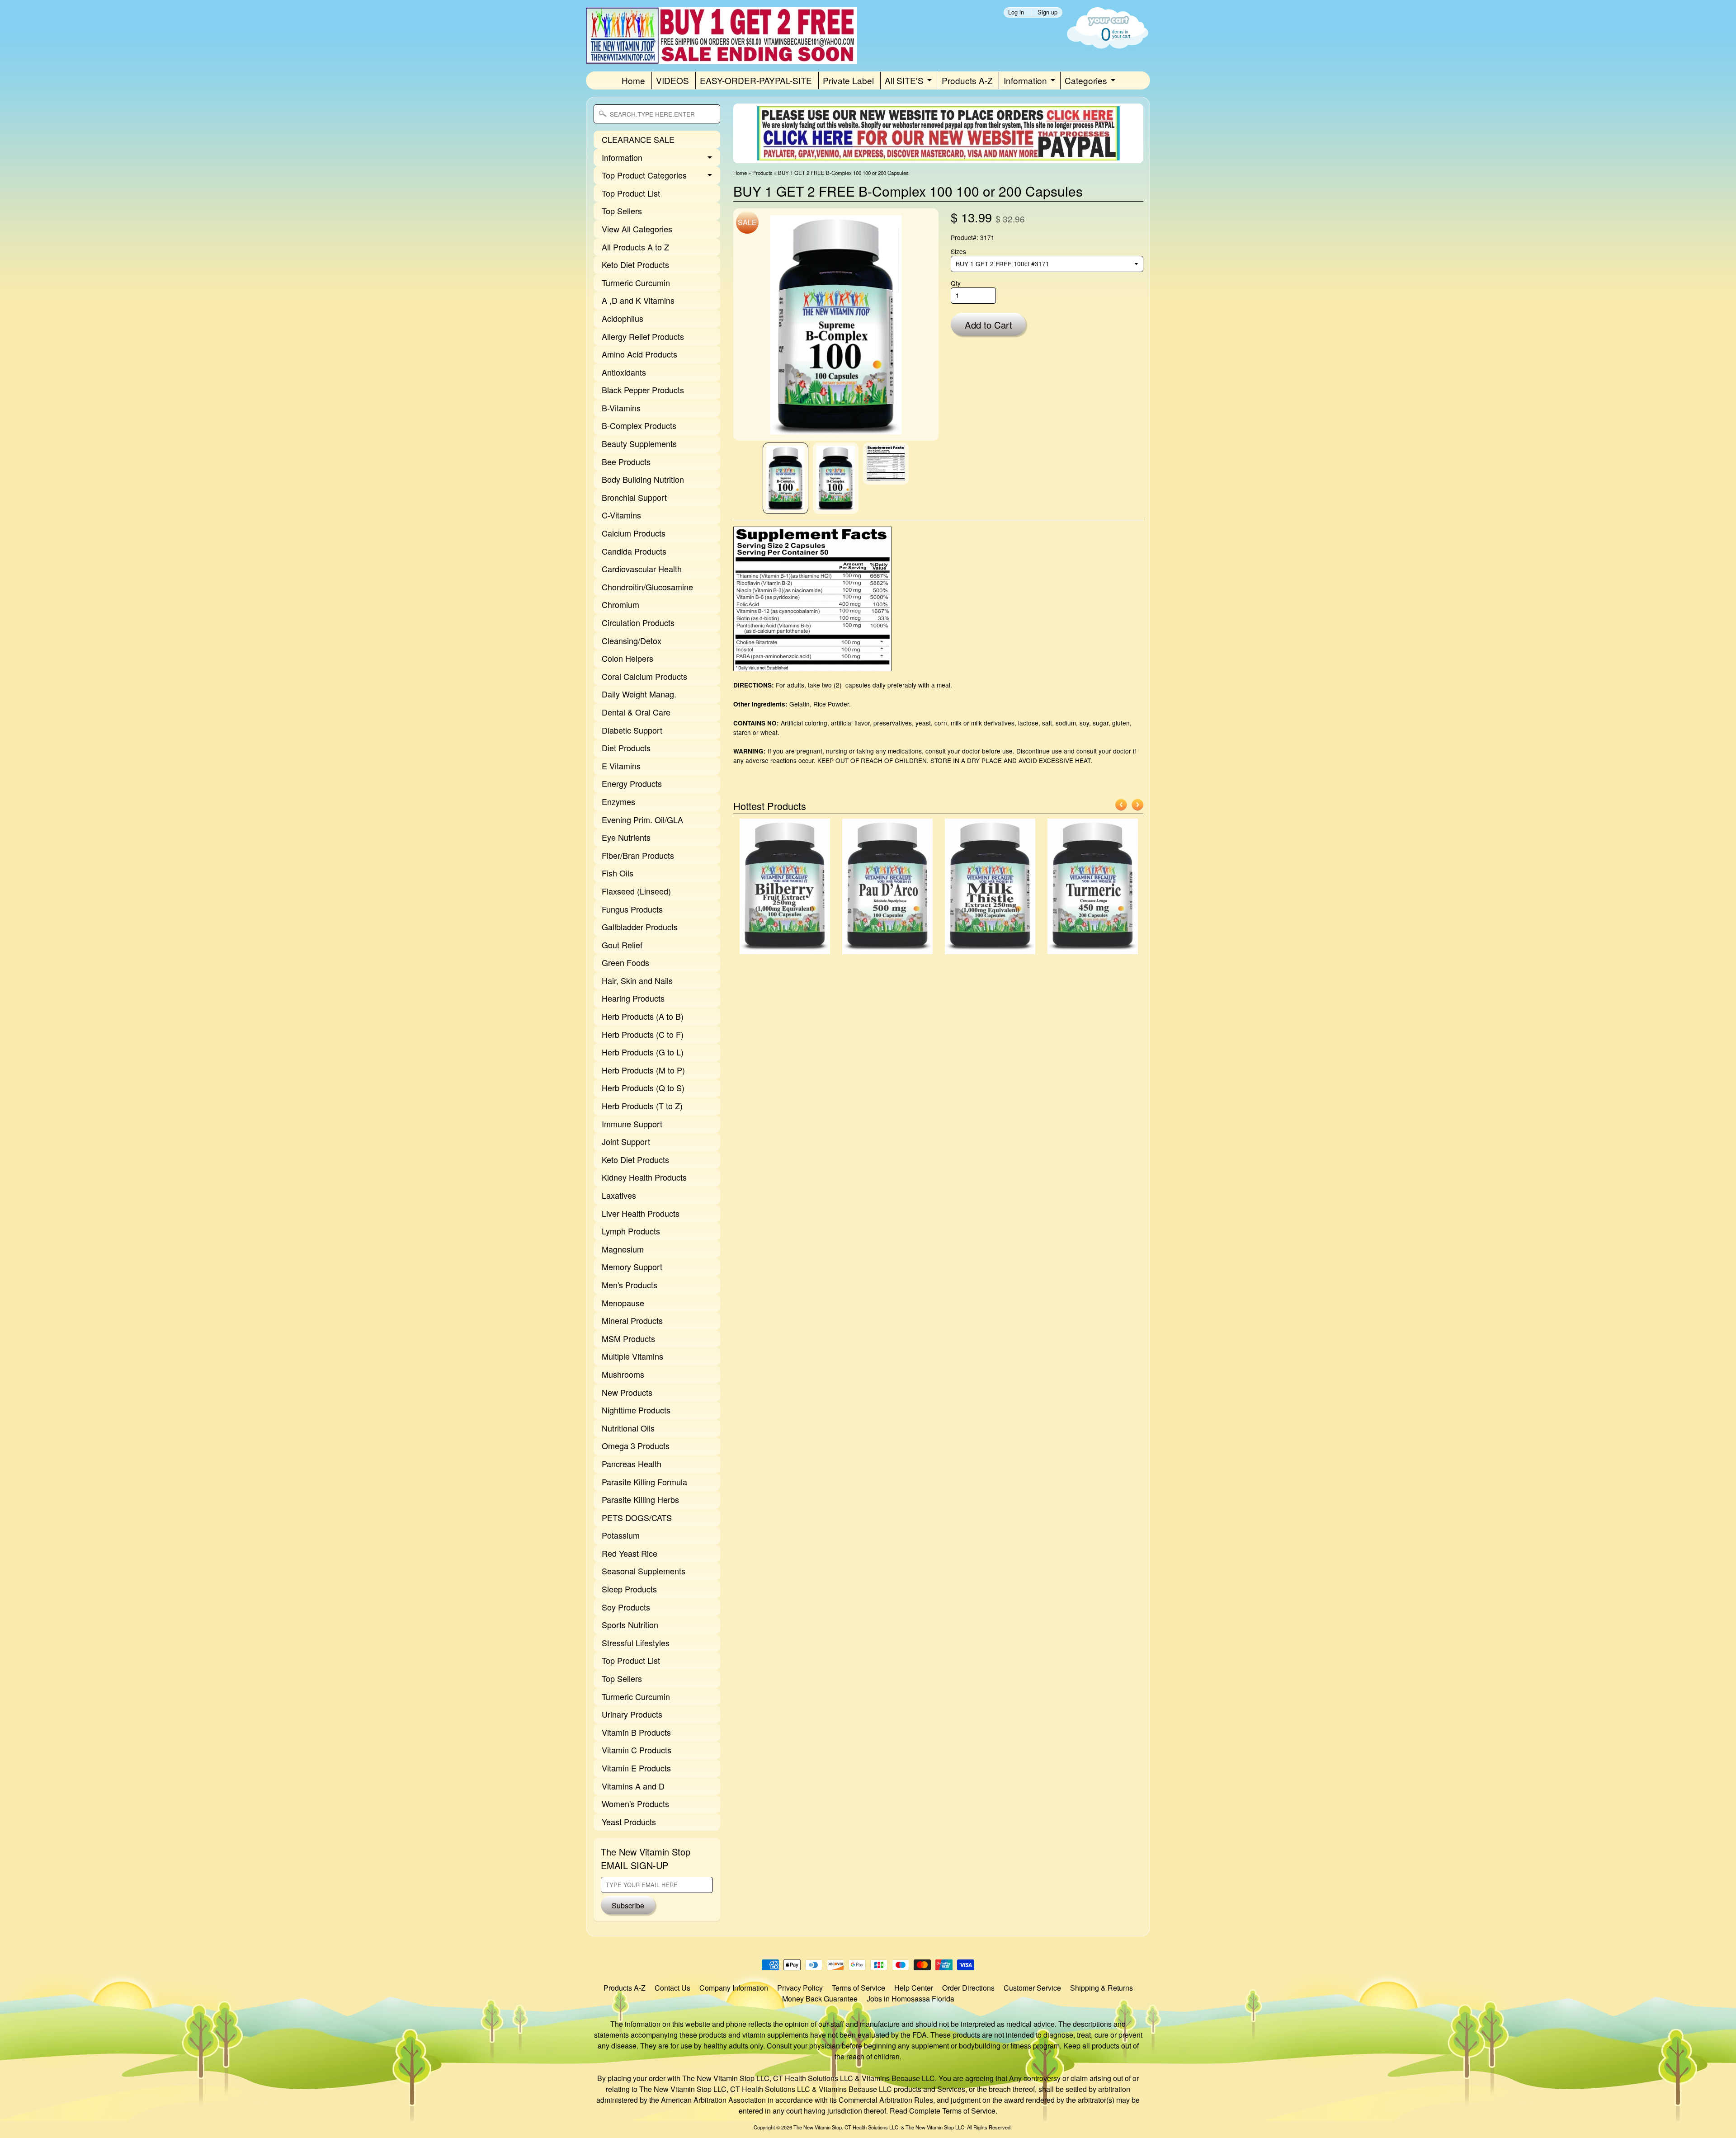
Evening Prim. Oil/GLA (642, 819)
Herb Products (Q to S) (643, 1088)
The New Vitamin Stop (818, 2127)
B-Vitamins (621, 408)
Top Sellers (622, 211)
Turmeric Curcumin (636, 283)
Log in (1016, 12)
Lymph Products (631, 1231)
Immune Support (632, 1124)
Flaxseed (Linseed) (636, 891)
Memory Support (632, 1267)
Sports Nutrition (630, 1625)
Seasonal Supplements (644, 1571)
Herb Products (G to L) (643, 1052)
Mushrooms (623, 1374)
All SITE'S (904, 80)
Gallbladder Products (640, 927)
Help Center (914, 1988)
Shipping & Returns (1102, 1988)
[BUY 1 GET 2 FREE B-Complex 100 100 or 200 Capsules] (785, 478)
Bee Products (626, 462)
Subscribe (628, 1905)
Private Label (848, 80)
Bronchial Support (634, 497)
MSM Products (628, 1338)
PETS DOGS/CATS (637, 1517)
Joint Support (626, 1141)
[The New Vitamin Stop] (722, 52)
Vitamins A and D (633, 1786)
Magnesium (623, 1249)
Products (762, 173)
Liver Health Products (641, 1213)
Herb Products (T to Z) (642, 1106)
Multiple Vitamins (632, 1356)
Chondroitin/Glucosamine (647, 587)
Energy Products (632, 783)
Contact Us (672, 1988)
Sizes (958, 251)
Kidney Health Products (644, 1177)
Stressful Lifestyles (636, 1643)
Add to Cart (988, 325)
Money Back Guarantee (820, 1999)
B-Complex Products (639, 425)
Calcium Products (634, 533)
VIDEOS (672, 80)
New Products (627, 1392)
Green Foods (625, 962)
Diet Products (626, 748)
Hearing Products (633, 998)
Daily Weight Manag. (639, 694)
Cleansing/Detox (632, 640)
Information (1025, 80)
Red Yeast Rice (630, 1553)
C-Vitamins (621, 515)
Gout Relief (622, 945)
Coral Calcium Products (644, 676)
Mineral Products (632, 1320)
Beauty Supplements (639, 443)
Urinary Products (632, 1714)
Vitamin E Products (636, 1768)
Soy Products (626, 1607)
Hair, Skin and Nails (637, 980)
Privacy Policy (800, 1988)
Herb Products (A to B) (643, 1016)
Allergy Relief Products (643, 336)
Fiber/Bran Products (638, 855)
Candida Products (634, 551)
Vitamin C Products (637, 1750)
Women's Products (635, 1804)
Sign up (1047, 12)
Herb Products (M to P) (643, 1070)
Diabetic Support (632, 730)
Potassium (621, 1535)
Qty (956, 283)
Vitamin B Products (636, 1732)
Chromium (620, 604)
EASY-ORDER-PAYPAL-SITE (756, 80)
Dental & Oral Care (636, 712)
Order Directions (968, 1988)
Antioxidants (624, 372)
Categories (1086, 80)
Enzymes (618, 801)
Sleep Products (629, 1589)
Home (633, 80)
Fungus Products (632, 909)
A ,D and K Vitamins (638, 300)
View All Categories (637, 229)
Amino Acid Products (639, 354)
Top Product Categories (644, 175)
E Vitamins (621, 766)
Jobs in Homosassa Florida (910, 1999)
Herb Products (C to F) (643, 1034)
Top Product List (631, 193)
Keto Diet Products (635, 264)
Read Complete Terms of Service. (943, 2111)
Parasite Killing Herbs (640, 1499)
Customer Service (1032, 1988)
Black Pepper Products (643, 390)
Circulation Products (638, 622)
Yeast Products (629, 1822)
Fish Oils (618, 873)
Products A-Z (967, 80)
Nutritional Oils (628, 1428)
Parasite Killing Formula (644, 1482)
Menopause (623, 1303)
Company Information (734, 1988)
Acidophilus (623, 318)
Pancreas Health (632, 1464)
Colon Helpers (627, 658)
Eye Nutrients (626, 837)
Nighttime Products (636, 1410)
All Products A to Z (635, 247)
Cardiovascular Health (642, 569)
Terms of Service (859, 1988)
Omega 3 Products (636, 1446)
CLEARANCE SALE (638, 139)
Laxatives (619, 1195)
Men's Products (630, 1285)
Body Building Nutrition (643, 479)
